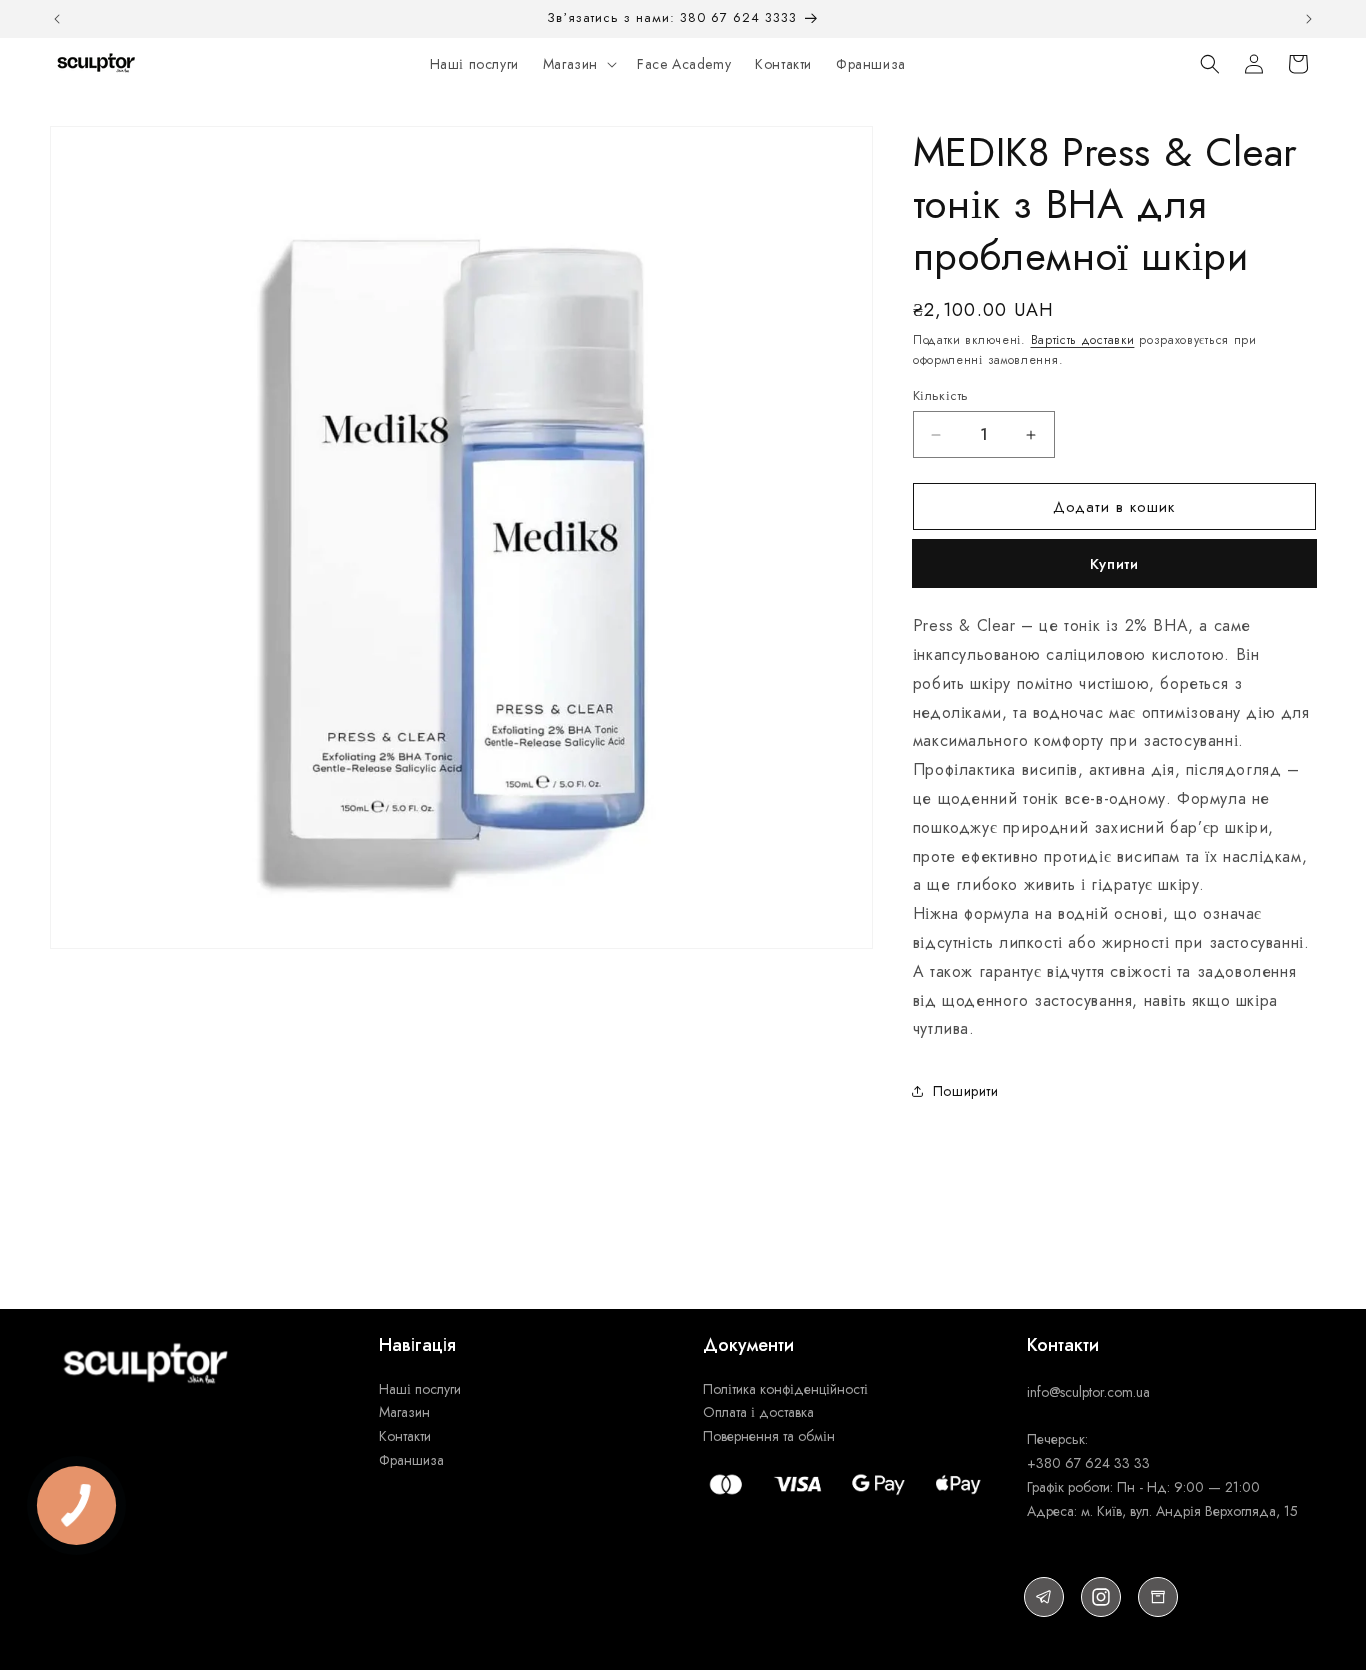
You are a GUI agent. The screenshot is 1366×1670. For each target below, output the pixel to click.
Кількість (941, 395)
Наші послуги (422, 1389)
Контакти (405, 1436)
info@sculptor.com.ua (1088, 1392)
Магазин (404, 1412)
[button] (578, 64)
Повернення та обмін (769, 1436)
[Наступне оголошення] (1309, 19)
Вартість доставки (1083, 340)
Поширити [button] (966, 1091)
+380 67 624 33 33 (1088, 1463)
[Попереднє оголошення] (57, 19)
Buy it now (1114, 564)
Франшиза (411, 1460)
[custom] (1044, 1597)
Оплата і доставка (758, 1412)
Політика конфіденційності (785, 1389)
